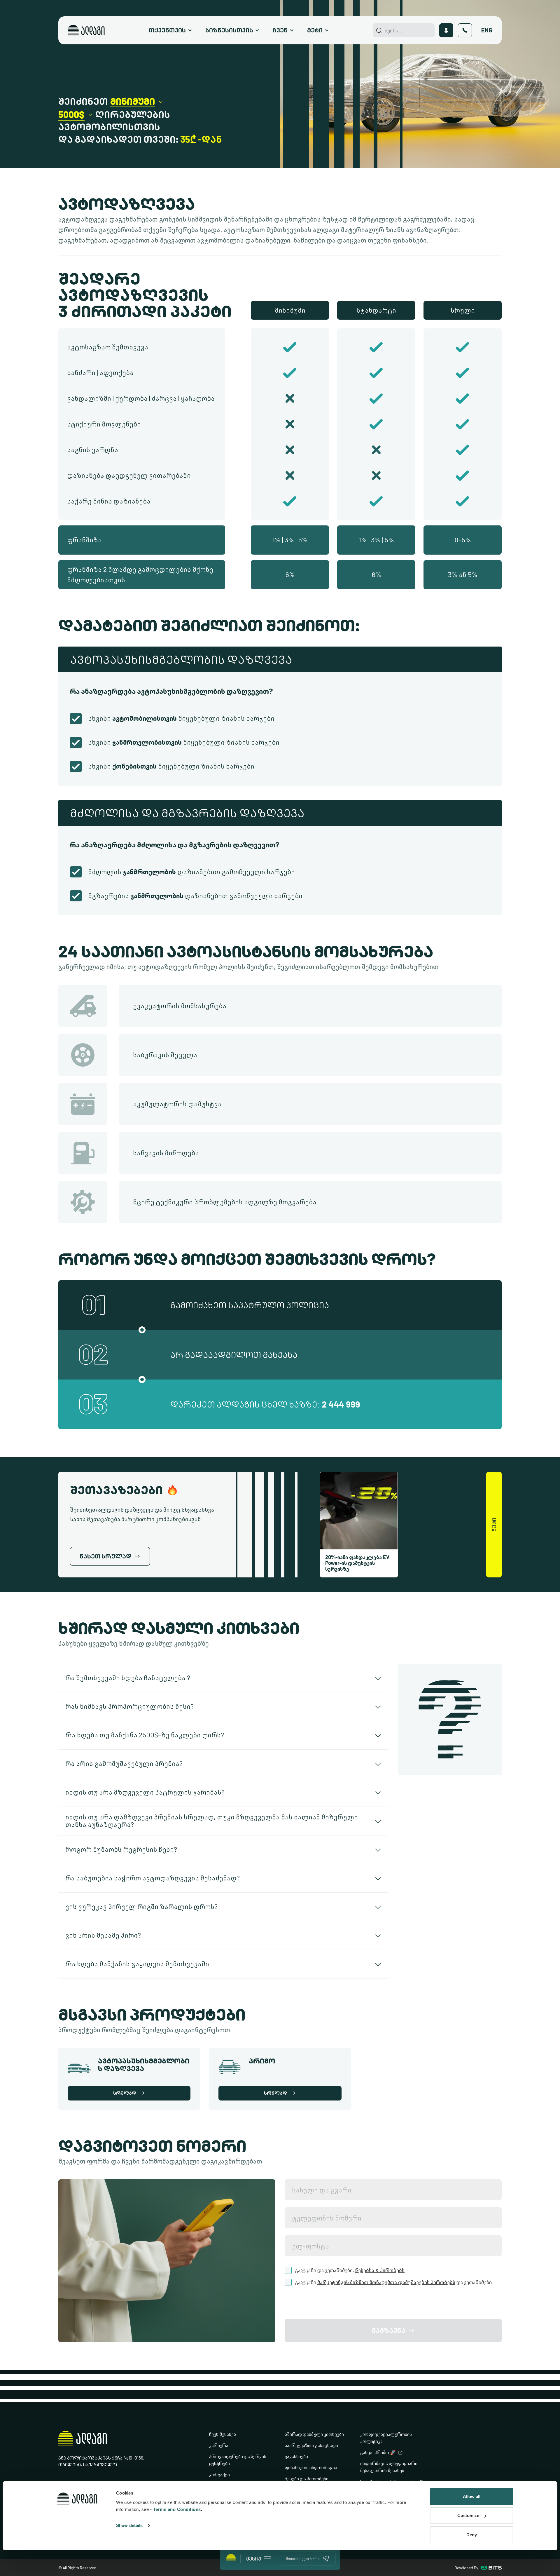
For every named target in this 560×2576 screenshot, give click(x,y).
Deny (472, 2535)
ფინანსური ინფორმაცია (311, 2468)
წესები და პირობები (307, 2479)
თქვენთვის (167, 30)
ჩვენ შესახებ (223, 2434)
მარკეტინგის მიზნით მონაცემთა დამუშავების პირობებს (386, 2282)
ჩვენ (280, 30)
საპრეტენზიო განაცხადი (311, 2445)
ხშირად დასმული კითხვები (314, 2434)
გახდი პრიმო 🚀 (378, 2452)
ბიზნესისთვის (229, 30)
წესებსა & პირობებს (380, 2270)
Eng (487, 30)
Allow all (472, 2496)
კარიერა (219, 2445)
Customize (468, 2515)
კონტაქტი (219, 2475)
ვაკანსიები (296, 2456)
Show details (129, 2525)
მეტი (315, 30)
